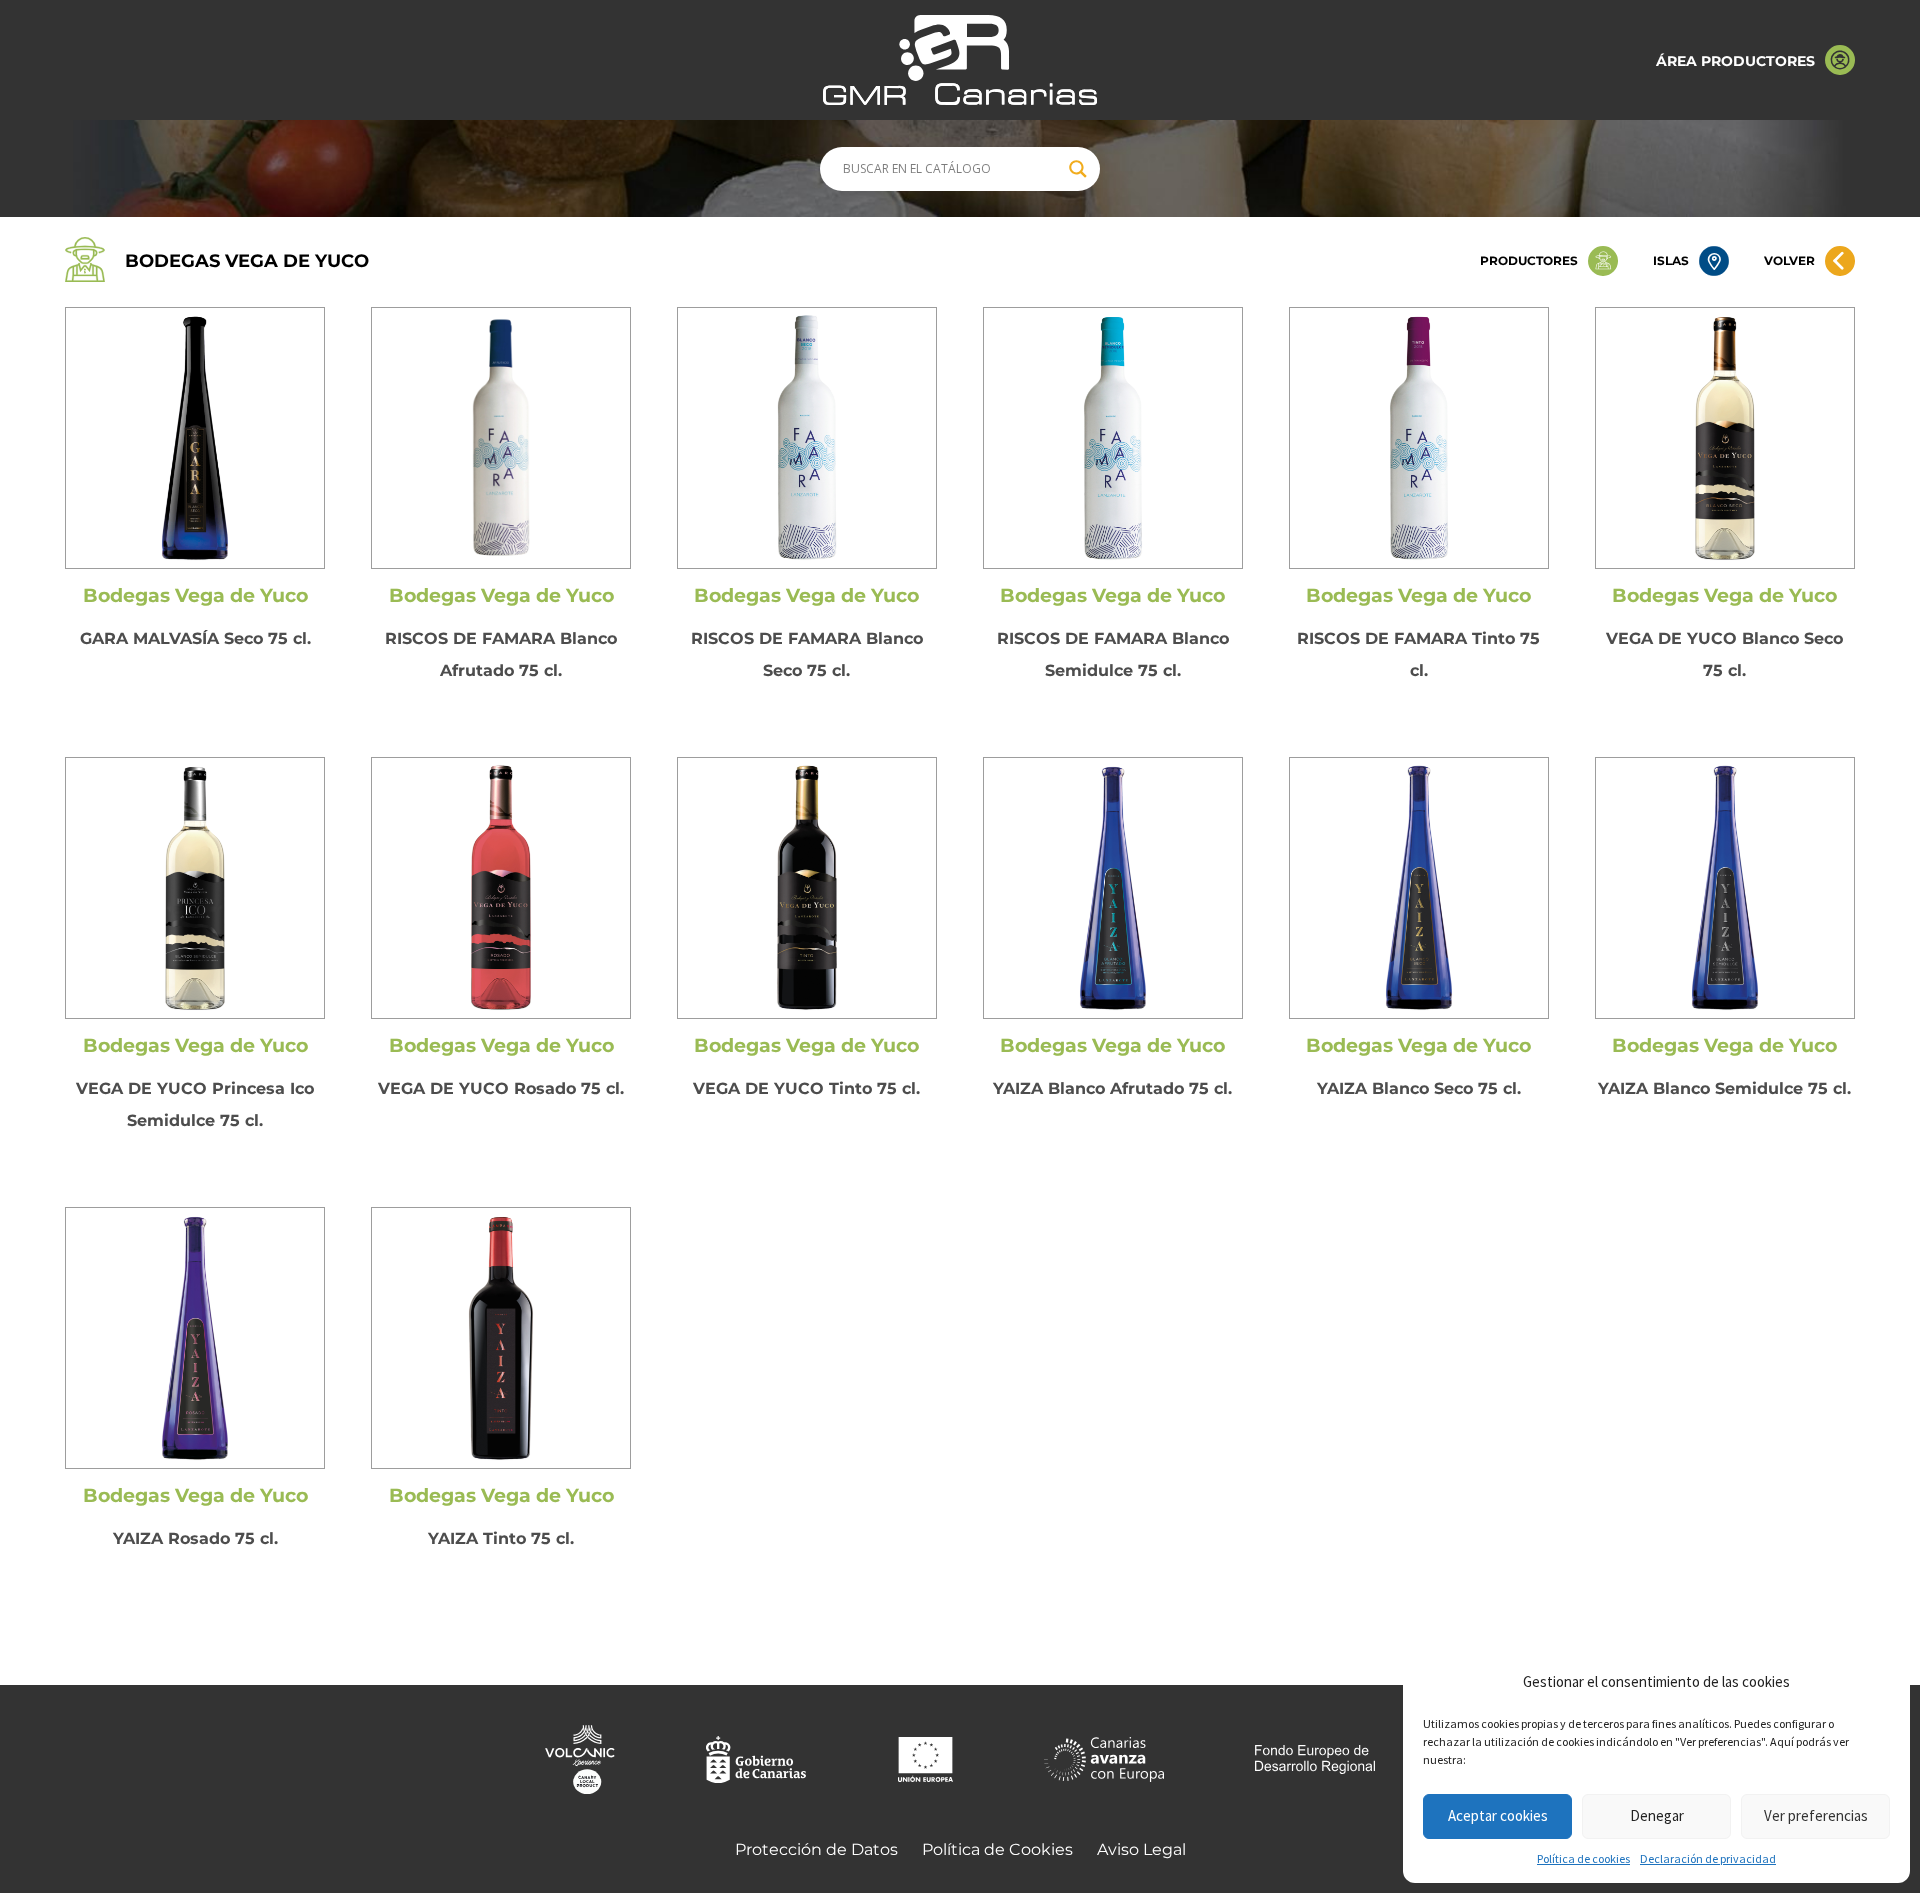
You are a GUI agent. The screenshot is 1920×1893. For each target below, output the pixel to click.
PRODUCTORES (1529, 260)
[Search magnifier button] (1078, 169)
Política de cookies (1583, 1858)
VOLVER (1789, 260)
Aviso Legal (1141, 1849)
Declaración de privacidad (1708, 1858)
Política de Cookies (997, 1849)
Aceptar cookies (1498, 1815)
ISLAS (1671, 260)
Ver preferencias (1816, 1815)
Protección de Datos (816, 1849)
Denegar (1657, 1815)
